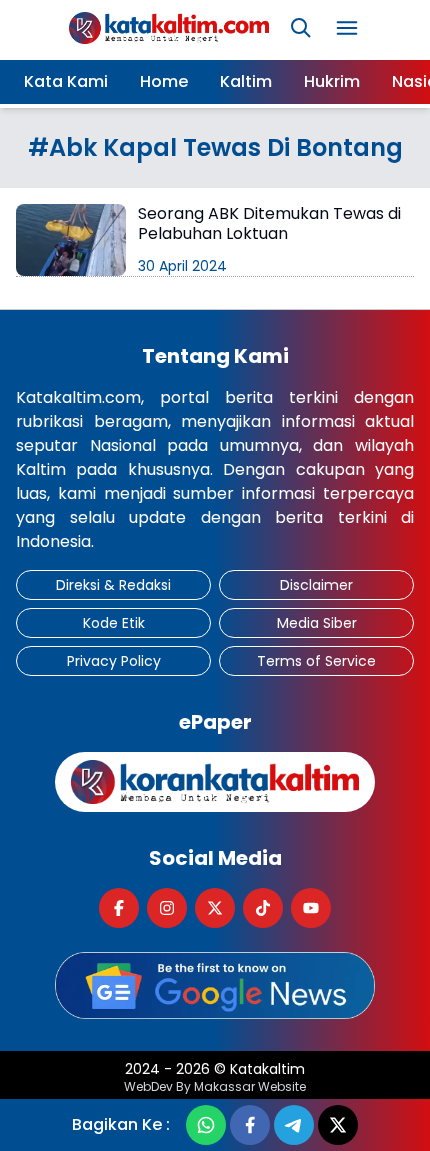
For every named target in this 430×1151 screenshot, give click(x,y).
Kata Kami (66, 81)
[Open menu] (347, 28)
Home (164, 81)
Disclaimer (316, 585)
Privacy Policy (114, 661)
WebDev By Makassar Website (215, 1087)
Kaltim (246, 81)
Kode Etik (114, 623)
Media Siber (317, 623)
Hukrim (332, 81)
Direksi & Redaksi (113, 585)
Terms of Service (316, 661)
